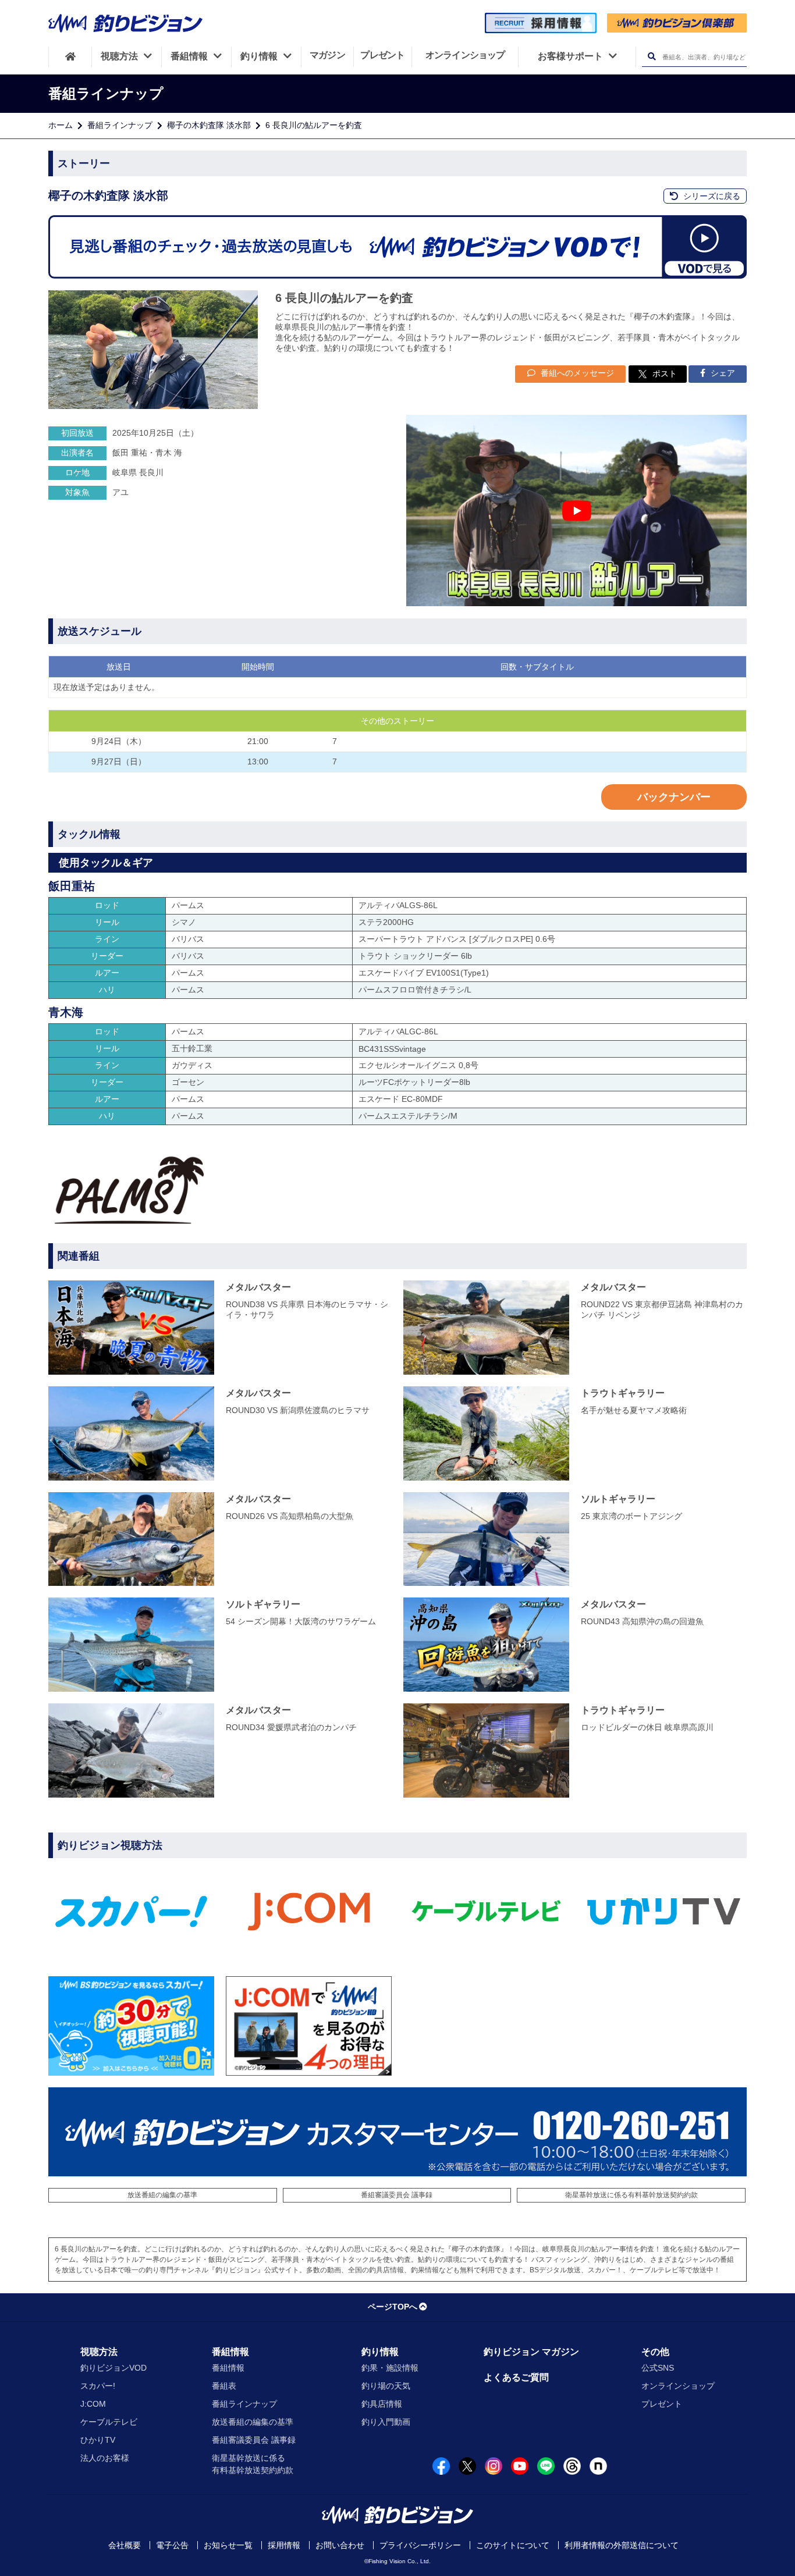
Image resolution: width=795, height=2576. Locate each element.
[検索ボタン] (652, 57)
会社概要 (125, 2545)
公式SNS (658, 2368)
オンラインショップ (678, 2386)
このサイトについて (513, 2545)
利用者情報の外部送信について (622, 2545)
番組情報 (230, 2352)
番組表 (224, 2386)
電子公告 (172, 2545)
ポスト (665, 373)
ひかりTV (98, 2440)
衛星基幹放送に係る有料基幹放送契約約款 (631, 2195)
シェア (722, 373)
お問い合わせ (340, 2545)
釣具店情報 (382, 2404)
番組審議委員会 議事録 (397, 2195)
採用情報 (284, 2545)
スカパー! (98, 2386)
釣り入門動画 (386, 2422)
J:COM (93, 2404)
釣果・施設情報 (390, 2368)
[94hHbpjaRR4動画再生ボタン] (576, 510)
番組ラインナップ (120, 125)
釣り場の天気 (386, 2386)
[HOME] (70, 56)
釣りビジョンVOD (113, 2368)
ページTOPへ (393, 2307)
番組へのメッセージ (576, 373)
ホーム (61, 125)
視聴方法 (99, 2352)
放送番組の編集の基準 (162, 2195)
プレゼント (662, 2404)
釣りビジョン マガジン (531, 2352)
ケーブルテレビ (109, 2422)
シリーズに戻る (711, 196)
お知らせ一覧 (228, 2545)
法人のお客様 (105, 2458)
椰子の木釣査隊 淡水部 (209, 125)
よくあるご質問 (516, 2377)
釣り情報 (380, 2352)
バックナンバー (674, 797)
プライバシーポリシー (420, 2545)
